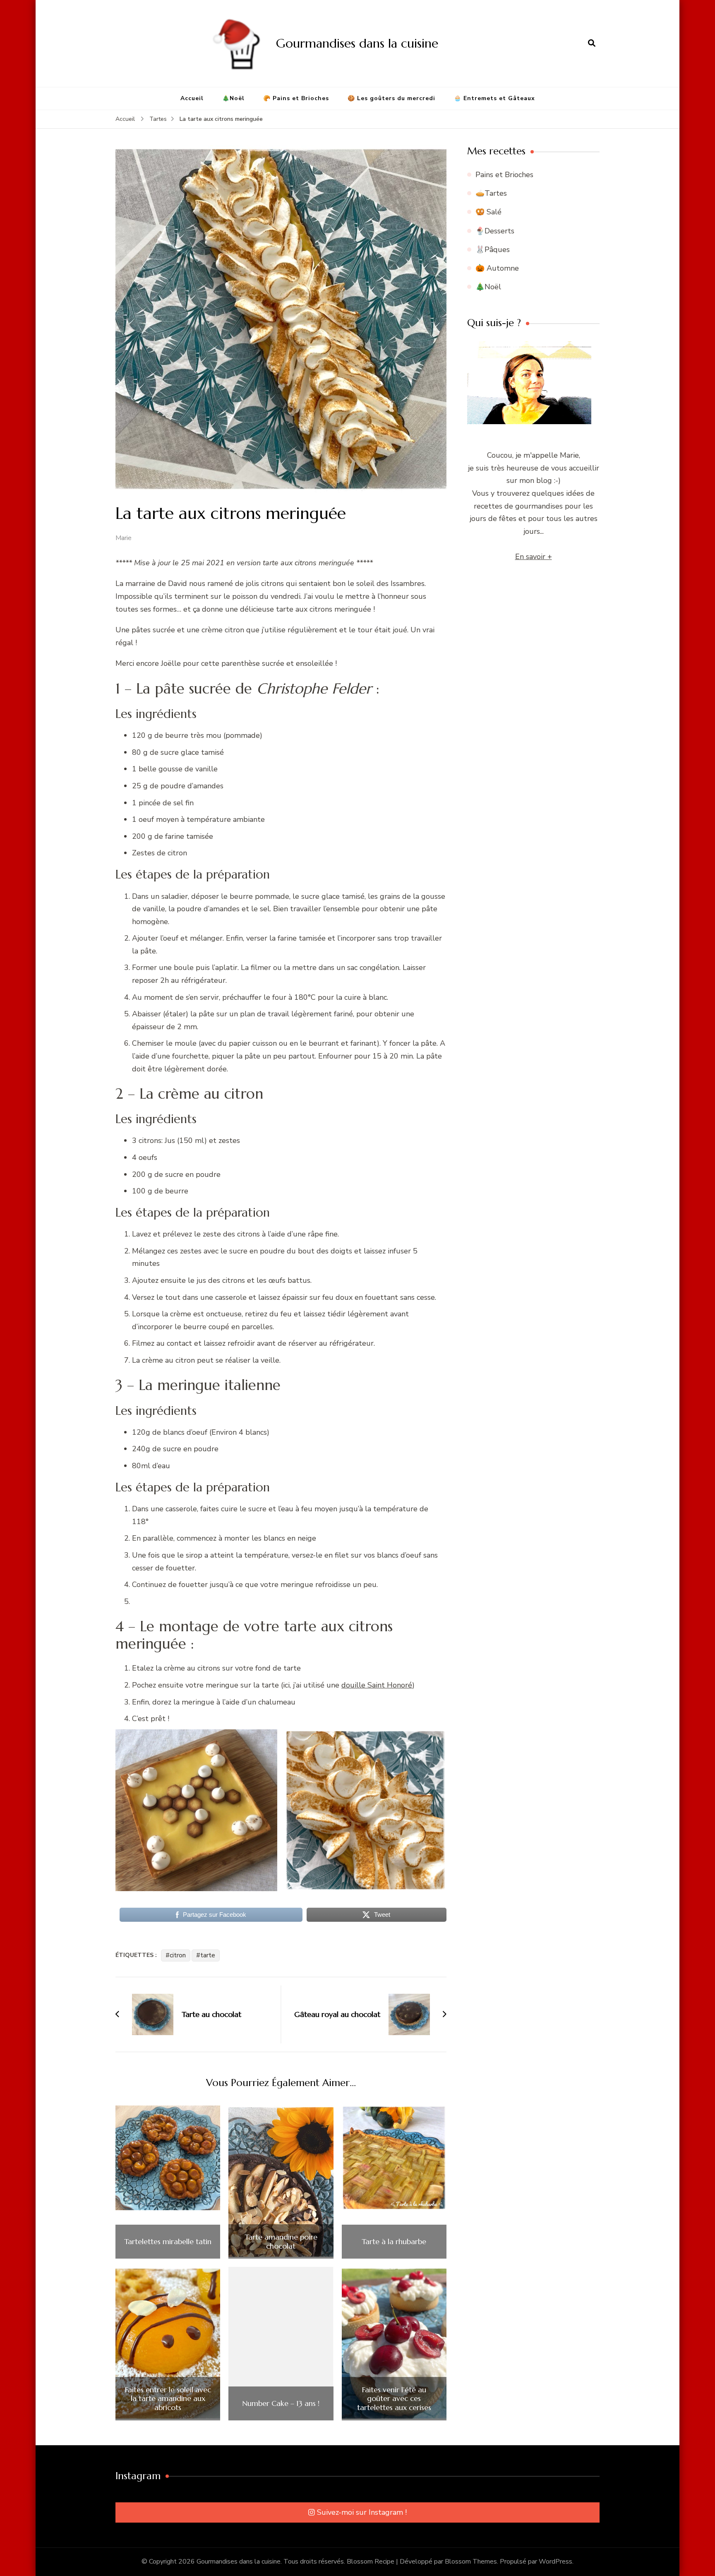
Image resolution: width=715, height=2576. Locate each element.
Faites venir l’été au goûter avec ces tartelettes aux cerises (394, 2399)
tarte (208, 1955)
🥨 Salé (488, 212)
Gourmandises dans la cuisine (357, 43)
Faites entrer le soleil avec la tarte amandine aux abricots (168, 2399)
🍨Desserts (495, 231)
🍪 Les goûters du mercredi (391, 98)
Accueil (192, 98)
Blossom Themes (471, 2562)
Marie (124, 538)
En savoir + (534, 557)
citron (178, 1955)
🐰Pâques (493, 250)
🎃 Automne (497, 268)
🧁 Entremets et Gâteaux (494, 98)
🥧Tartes (491, 193)
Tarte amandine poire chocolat (281, 2241)
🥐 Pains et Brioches (296, 98)
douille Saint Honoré (377, 1685)
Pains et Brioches (504, 175)
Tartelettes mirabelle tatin (168, 2242)
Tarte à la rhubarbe (394, 2242)
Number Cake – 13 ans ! (281, 2403)
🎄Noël (233, 98)
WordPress (555, 2562)
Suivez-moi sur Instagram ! (362, 2512)
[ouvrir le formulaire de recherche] (592, 43)
